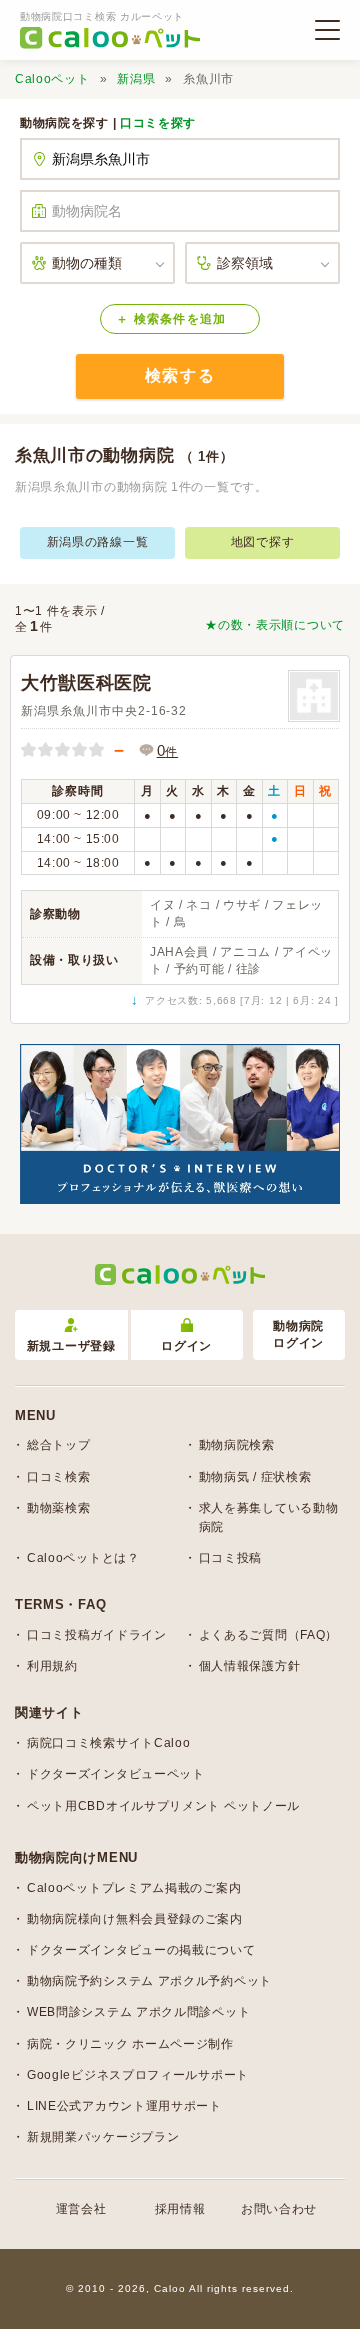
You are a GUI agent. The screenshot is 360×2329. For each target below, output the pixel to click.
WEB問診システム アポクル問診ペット (138, 2012)
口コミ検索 (59, 1477)
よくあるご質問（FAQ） (268, 1635)
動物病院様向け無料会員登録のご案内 (135, 1919)
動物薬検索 (59, 1508)
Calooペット (52, 79)
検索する (180, 375)
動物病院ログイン (298, 1334)
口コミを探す (158, 123)
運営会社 (81, 2209)
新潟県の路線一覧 (98, 542)
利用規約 (52, 1666)
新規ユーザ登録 (71, 1346)
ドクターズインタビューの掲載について (141, 1950)
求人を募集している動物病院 (269, 1517)
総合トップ (59, 1445)
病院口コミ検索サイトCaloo (109, 1743)
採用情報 (180, 2209)
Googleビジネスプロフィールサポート (138, 2075)
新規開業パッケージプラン (103, 2137)
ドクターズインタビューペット (116, 1774)
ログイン (186, 1346)
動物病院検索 (237, 1445)
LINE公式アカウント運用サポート (124, 2106)
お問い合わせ (279, 2209)
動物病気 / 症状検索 (255, 1477)
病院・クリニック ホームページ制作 (130, 2044)
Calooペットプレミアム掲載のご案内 (134, 1888)
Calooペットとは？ (83, 1558)
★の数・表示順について (275, 625)
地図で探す (263, 542)
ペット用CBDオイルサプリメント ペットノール (163, 1806)
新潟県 (136, 79)
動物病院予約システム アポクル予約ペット (149, 1981)
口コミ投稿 (231, 1558)
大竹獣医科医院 (86, 683)
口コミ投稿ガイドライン (97, 1635)
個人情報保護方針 (250, 1666)
